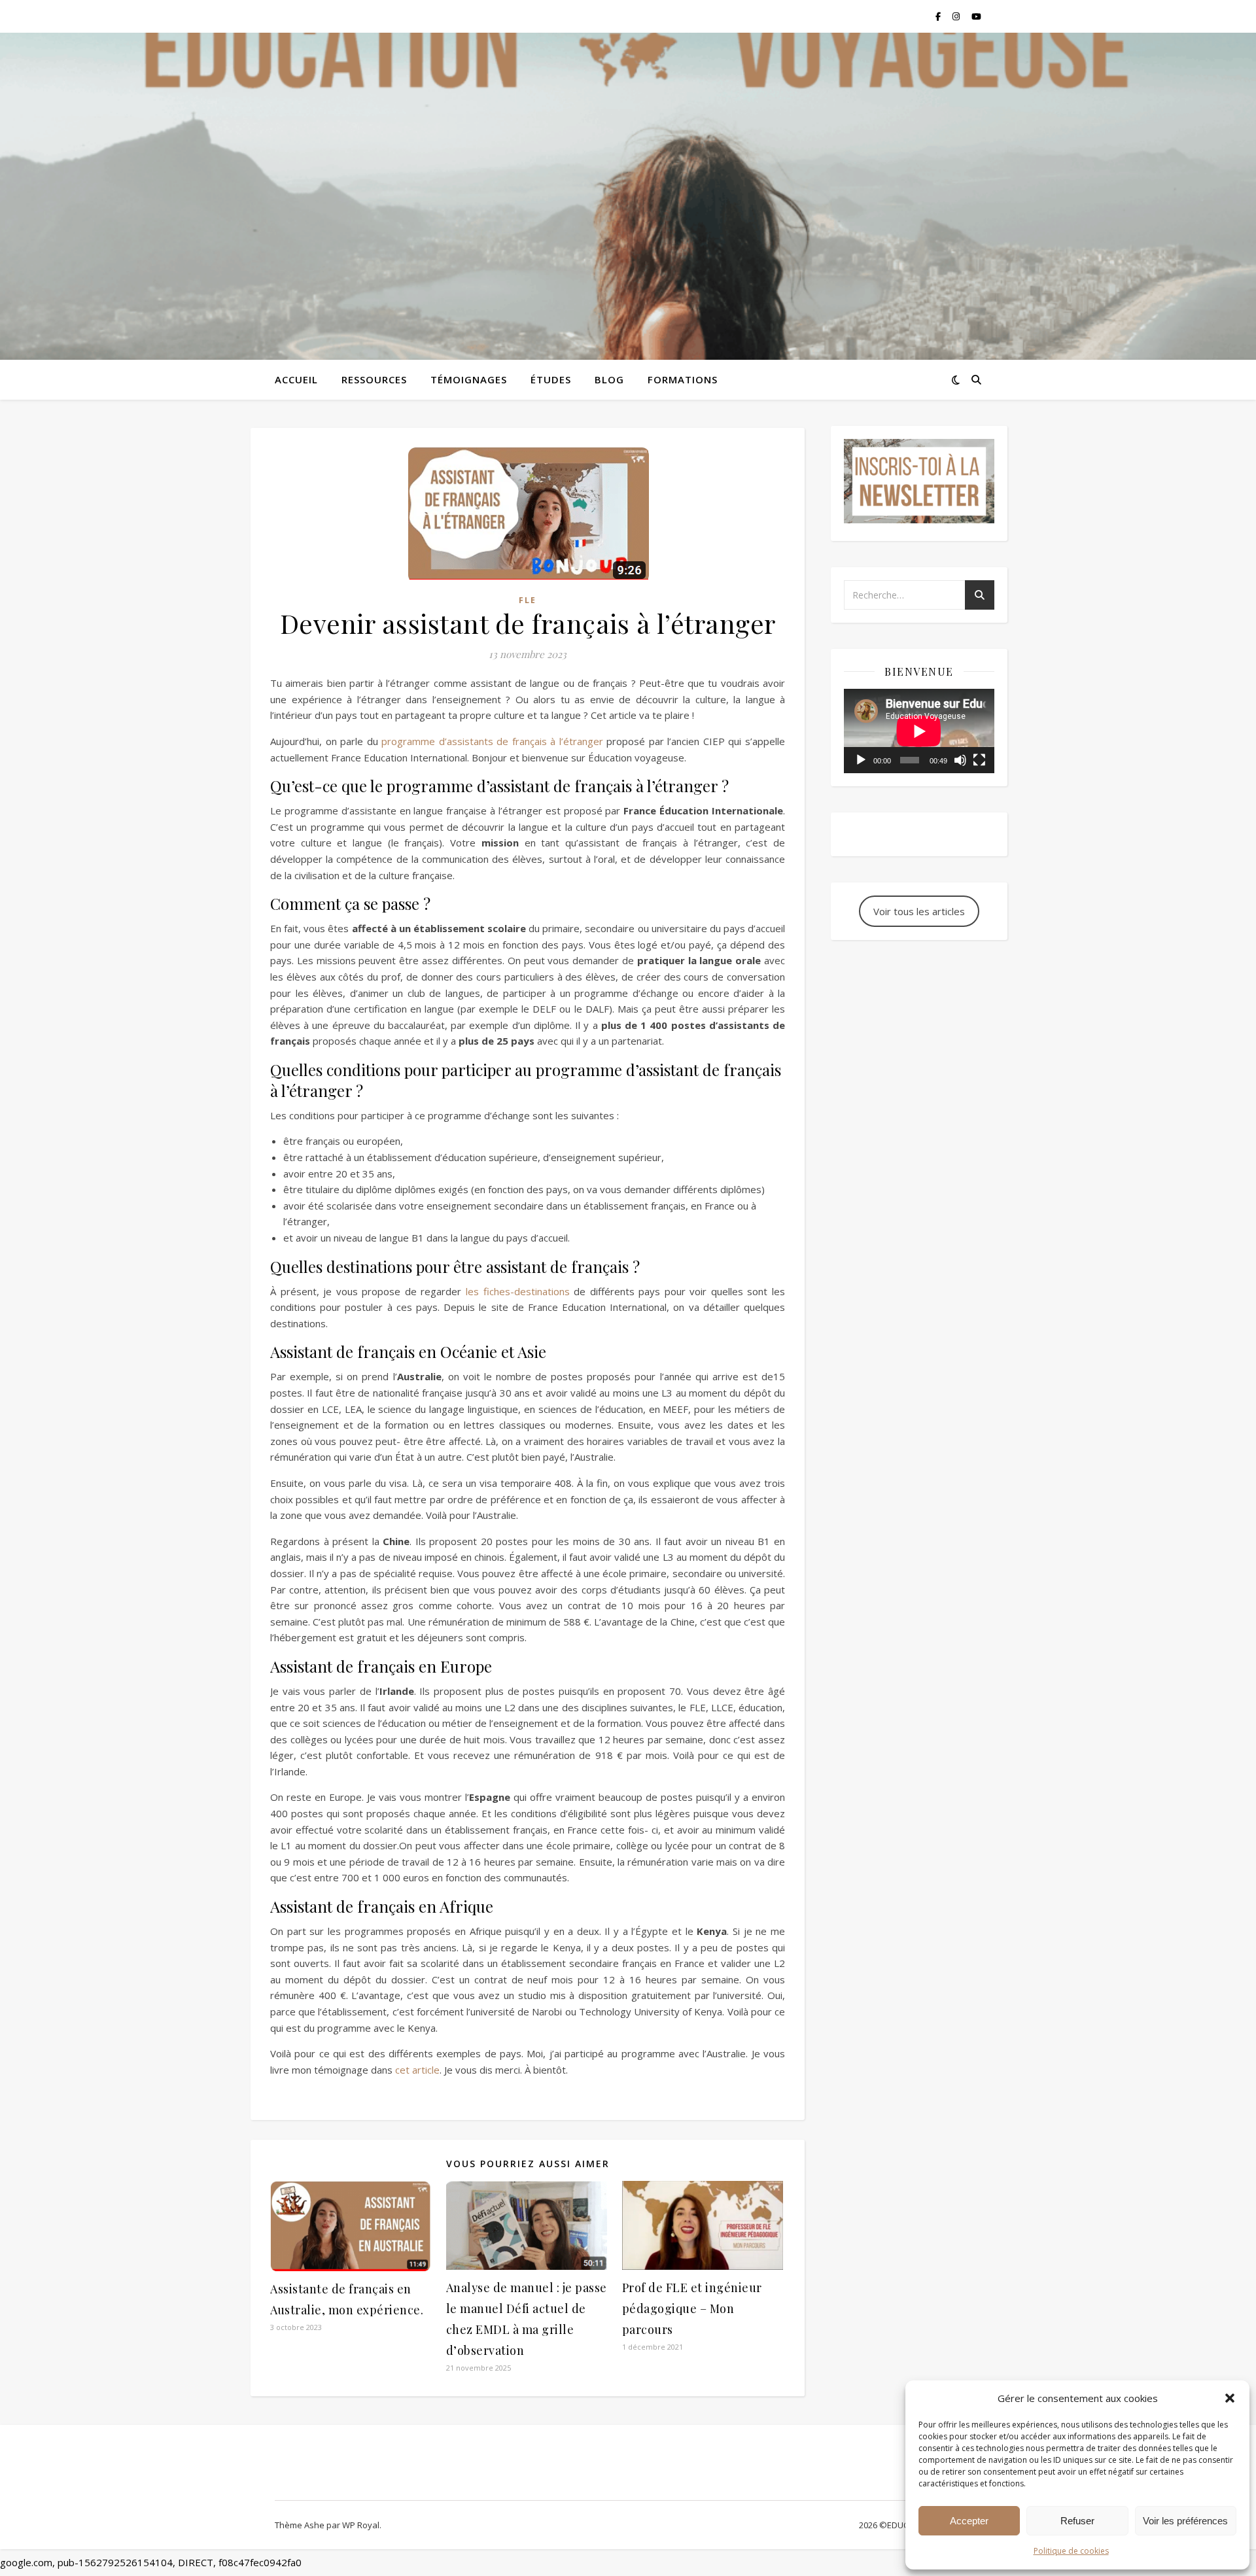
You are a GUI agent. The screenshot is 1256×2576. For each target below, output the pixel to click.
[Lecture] (861, 760)
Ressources (374, 379)
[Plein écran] (979, 760)
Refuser (1077, 2521)
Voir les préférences (1185, 2521)
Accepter (969, 2521)
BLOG (609, 379)
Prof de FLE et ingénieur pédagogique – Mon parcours (692, 2308)
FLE (528, 600)
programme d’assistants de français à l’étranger (492, 741)
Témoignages (469, 379)
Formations (683, 379)
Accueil (296, 379)
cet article (417, 2070)
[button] (1230, 2398)
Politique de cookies (1071, 2551)
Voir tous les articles (919, 911)
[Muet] (960, 760)
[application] (919, 731)
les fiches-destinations (518, 1291)
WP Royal (361, 2525)
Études (551, 379)
